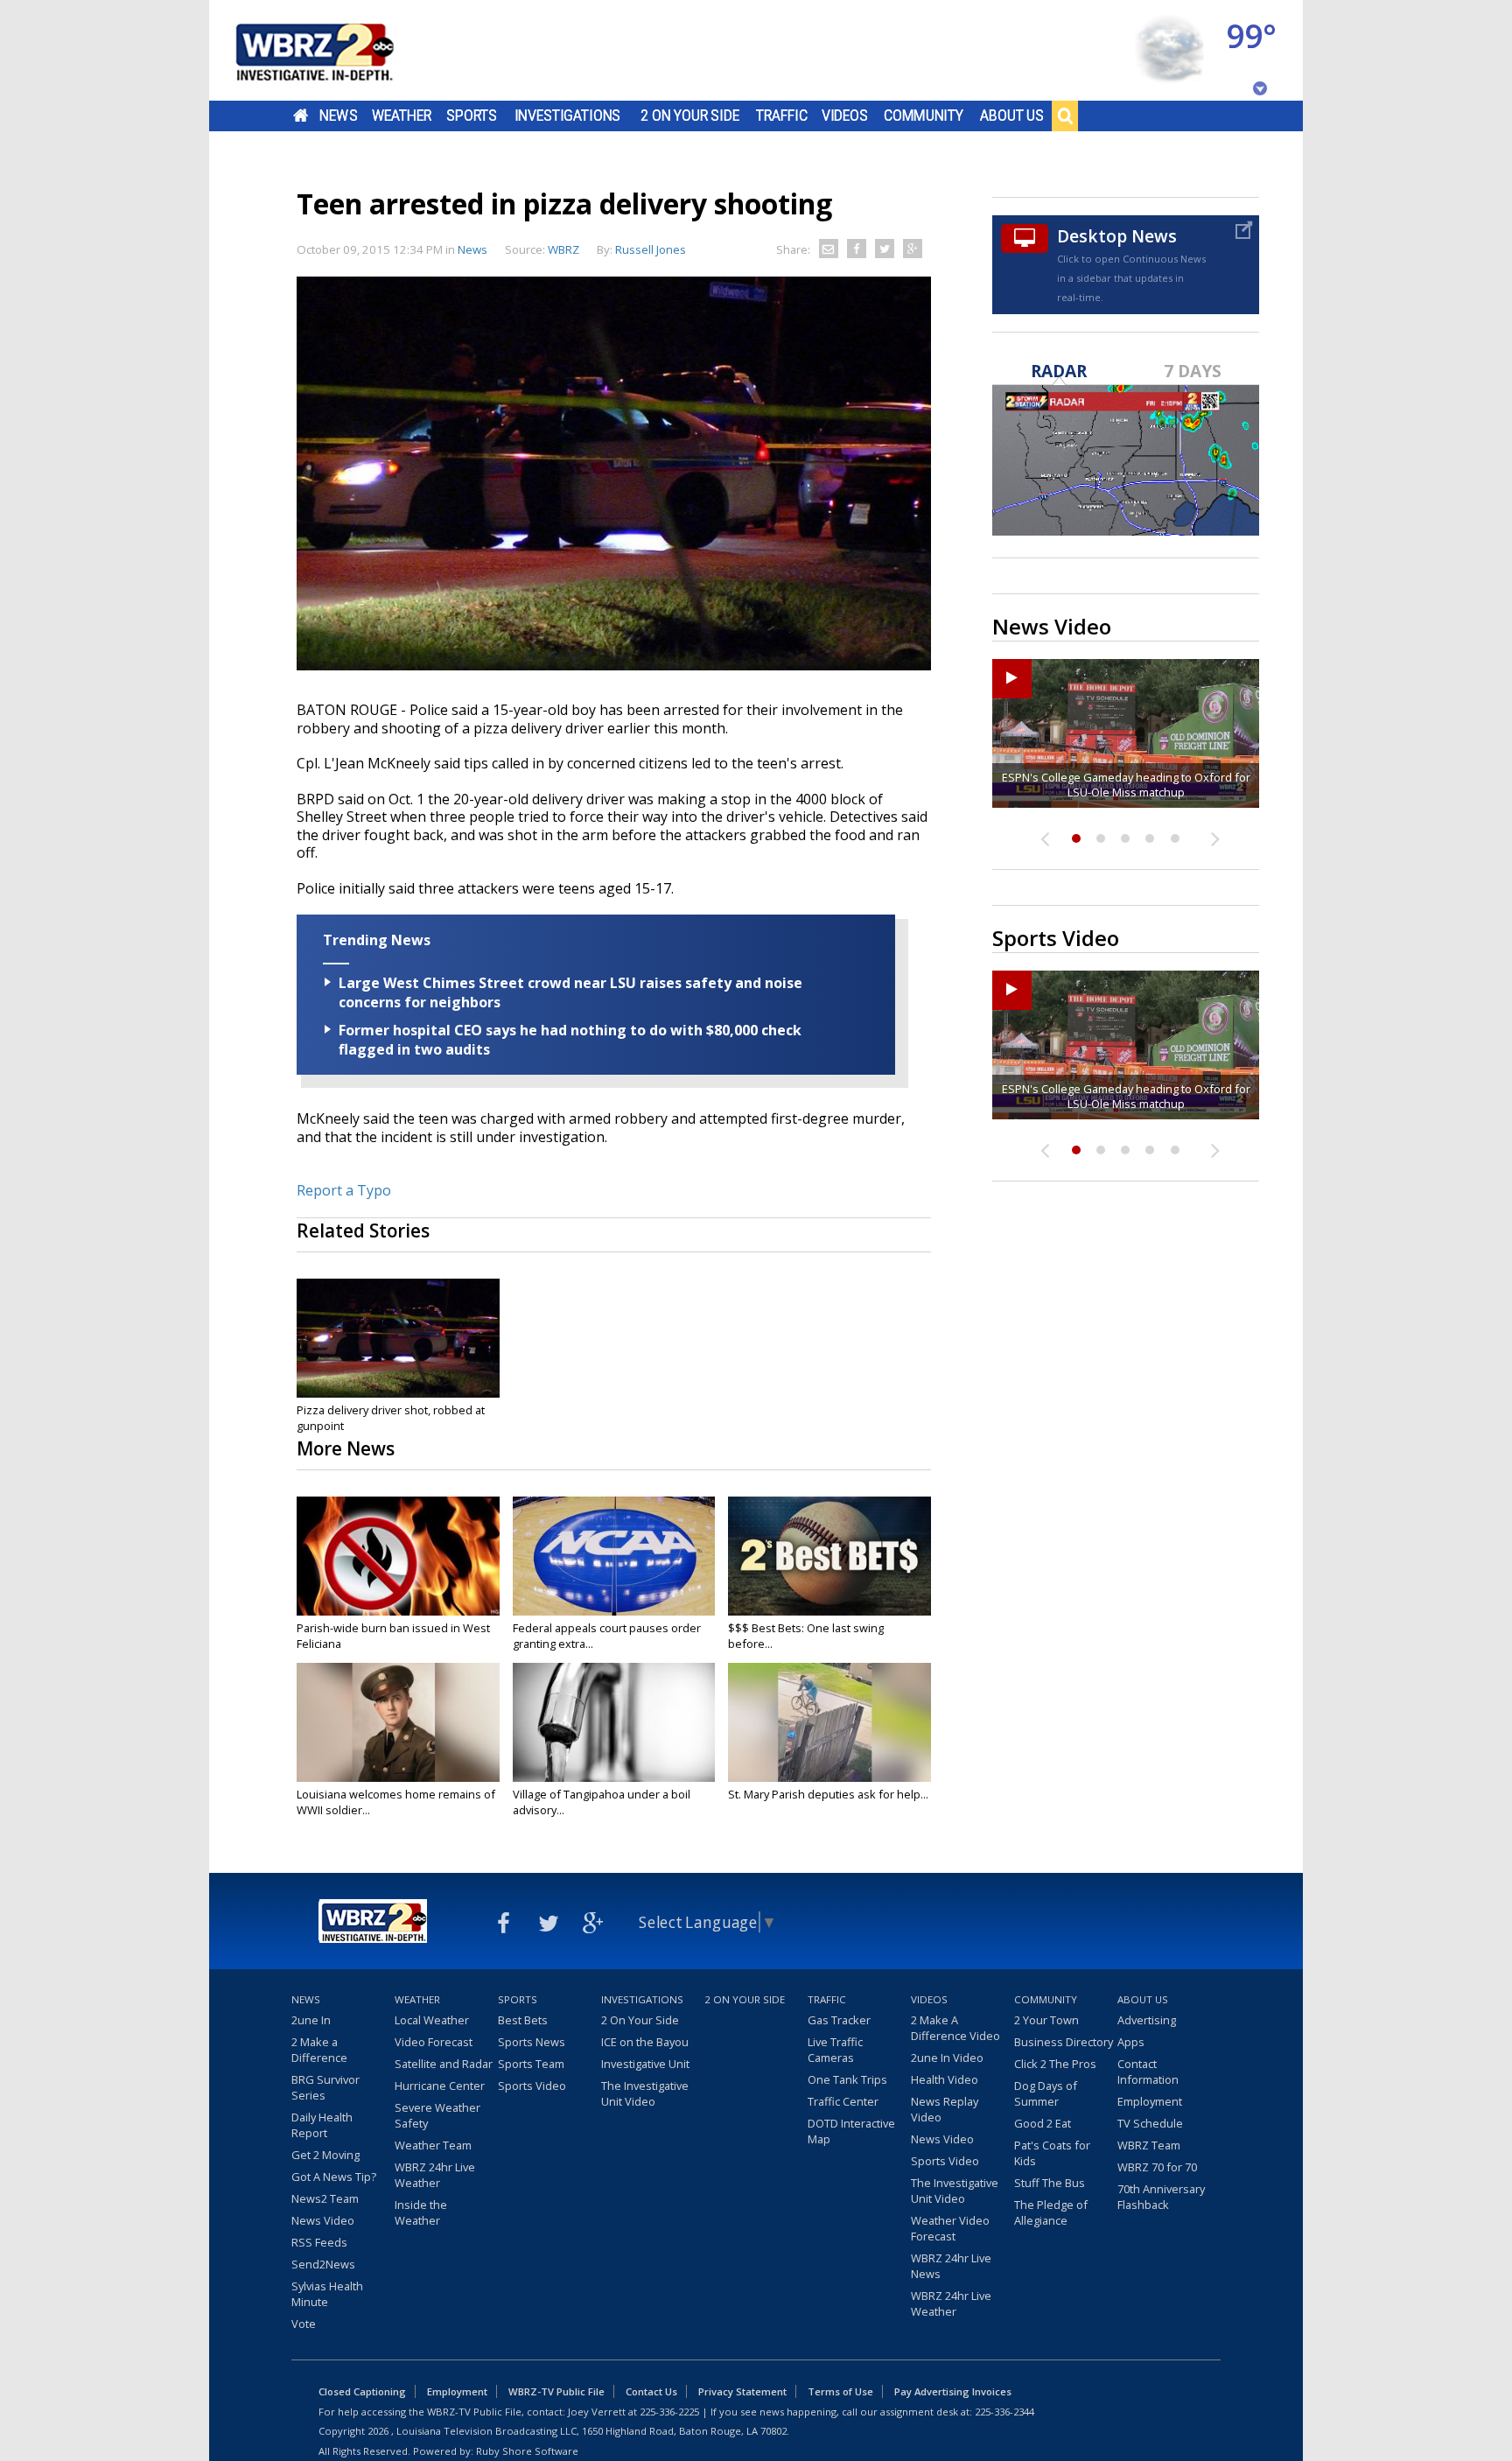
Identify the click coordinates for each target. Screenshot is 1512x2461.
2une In (311, 2020)
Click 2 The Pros (1055, 2064)
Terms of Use (840, 2391)
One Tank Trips (847, 2079)
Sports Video (532, 2086)
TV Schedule (1150, 2123)
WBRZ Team (1149, 2145)
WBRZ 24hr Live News (951, 2266)
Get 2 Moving (325, 2155)
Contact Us (651, 2391)
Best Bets (523, 2020)
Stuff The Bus (1050, 2183)
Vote (304, 2324)
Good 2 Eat (1043, 2123)
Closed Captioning (362, 2391)
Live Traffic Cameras (835, 2050)
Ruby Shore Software (527, 2451)
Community (924, 116)
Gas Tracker (839, 2020)
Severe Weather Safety (437, 2115)
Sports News (532, 2042)
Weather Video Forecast (950, 2228)
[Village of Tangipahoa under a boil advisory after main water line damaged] (614, 1722)
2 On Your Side (690, 116)
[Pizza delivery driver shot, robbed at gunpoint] (398, 1338)
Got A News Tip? (334, 2177)
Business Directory (1064, 2042)
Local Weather (432, 2020)
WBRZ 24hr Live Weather (435, 2175)
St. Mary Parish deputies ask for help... (828, 1794)
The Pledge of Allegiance (1051, 2212)
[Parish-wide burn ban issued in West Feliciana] (398, 1556)
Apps (1131, 2042)
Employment (1150, 2101)
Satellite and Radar (444, 2064)
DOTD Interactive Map (851, 2131)
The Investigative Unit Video (645, 2093)
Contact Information (1148, 2072)
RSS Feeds (319, 2242)
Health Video (945, 2079)
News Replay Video (945, 2109)
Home (301, 116)
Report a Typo (344, 1190)
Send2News (323, 2264)
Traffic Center (843, 2101)
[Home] (336, 50)
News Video (323, 2220)
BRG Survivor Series (325, 2087)
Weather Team (433, 2145)
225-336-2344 (1004, 2412)
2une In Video (947, 2058)
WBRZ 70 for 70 (1157, 2167)
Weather (402, 116)
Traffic (782, 116)
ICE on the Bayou (645, 2042)
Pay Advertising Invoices (953, 2391)
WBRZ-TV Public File (556, 2391)
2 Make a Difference (319, 2050)
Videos (845, 116)
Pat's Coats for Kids (1052, 2153)
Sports (472, 116)
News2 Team (325, 2198)
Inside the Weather (421, 2212)
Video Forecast (434, 2042)
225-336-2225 (669, 2412)
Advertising (1147, 2020)
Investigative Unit (645, 2064)
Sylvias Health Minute (327, 2294)
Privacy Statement (742, 2391)
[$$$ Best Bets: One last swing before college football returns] (829, 1556)
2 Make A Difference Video (955, 2028)
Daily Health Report (322, 2125)
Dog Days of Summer (1046, 2093)
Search (1065, 116)
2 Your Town (1046, 2020)
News (338, 116)
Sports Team (531, 2064)
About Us (1012, 116)
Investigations (568, 116)
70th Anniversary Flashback (1161, 2197)
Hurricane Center (440, 2086)
